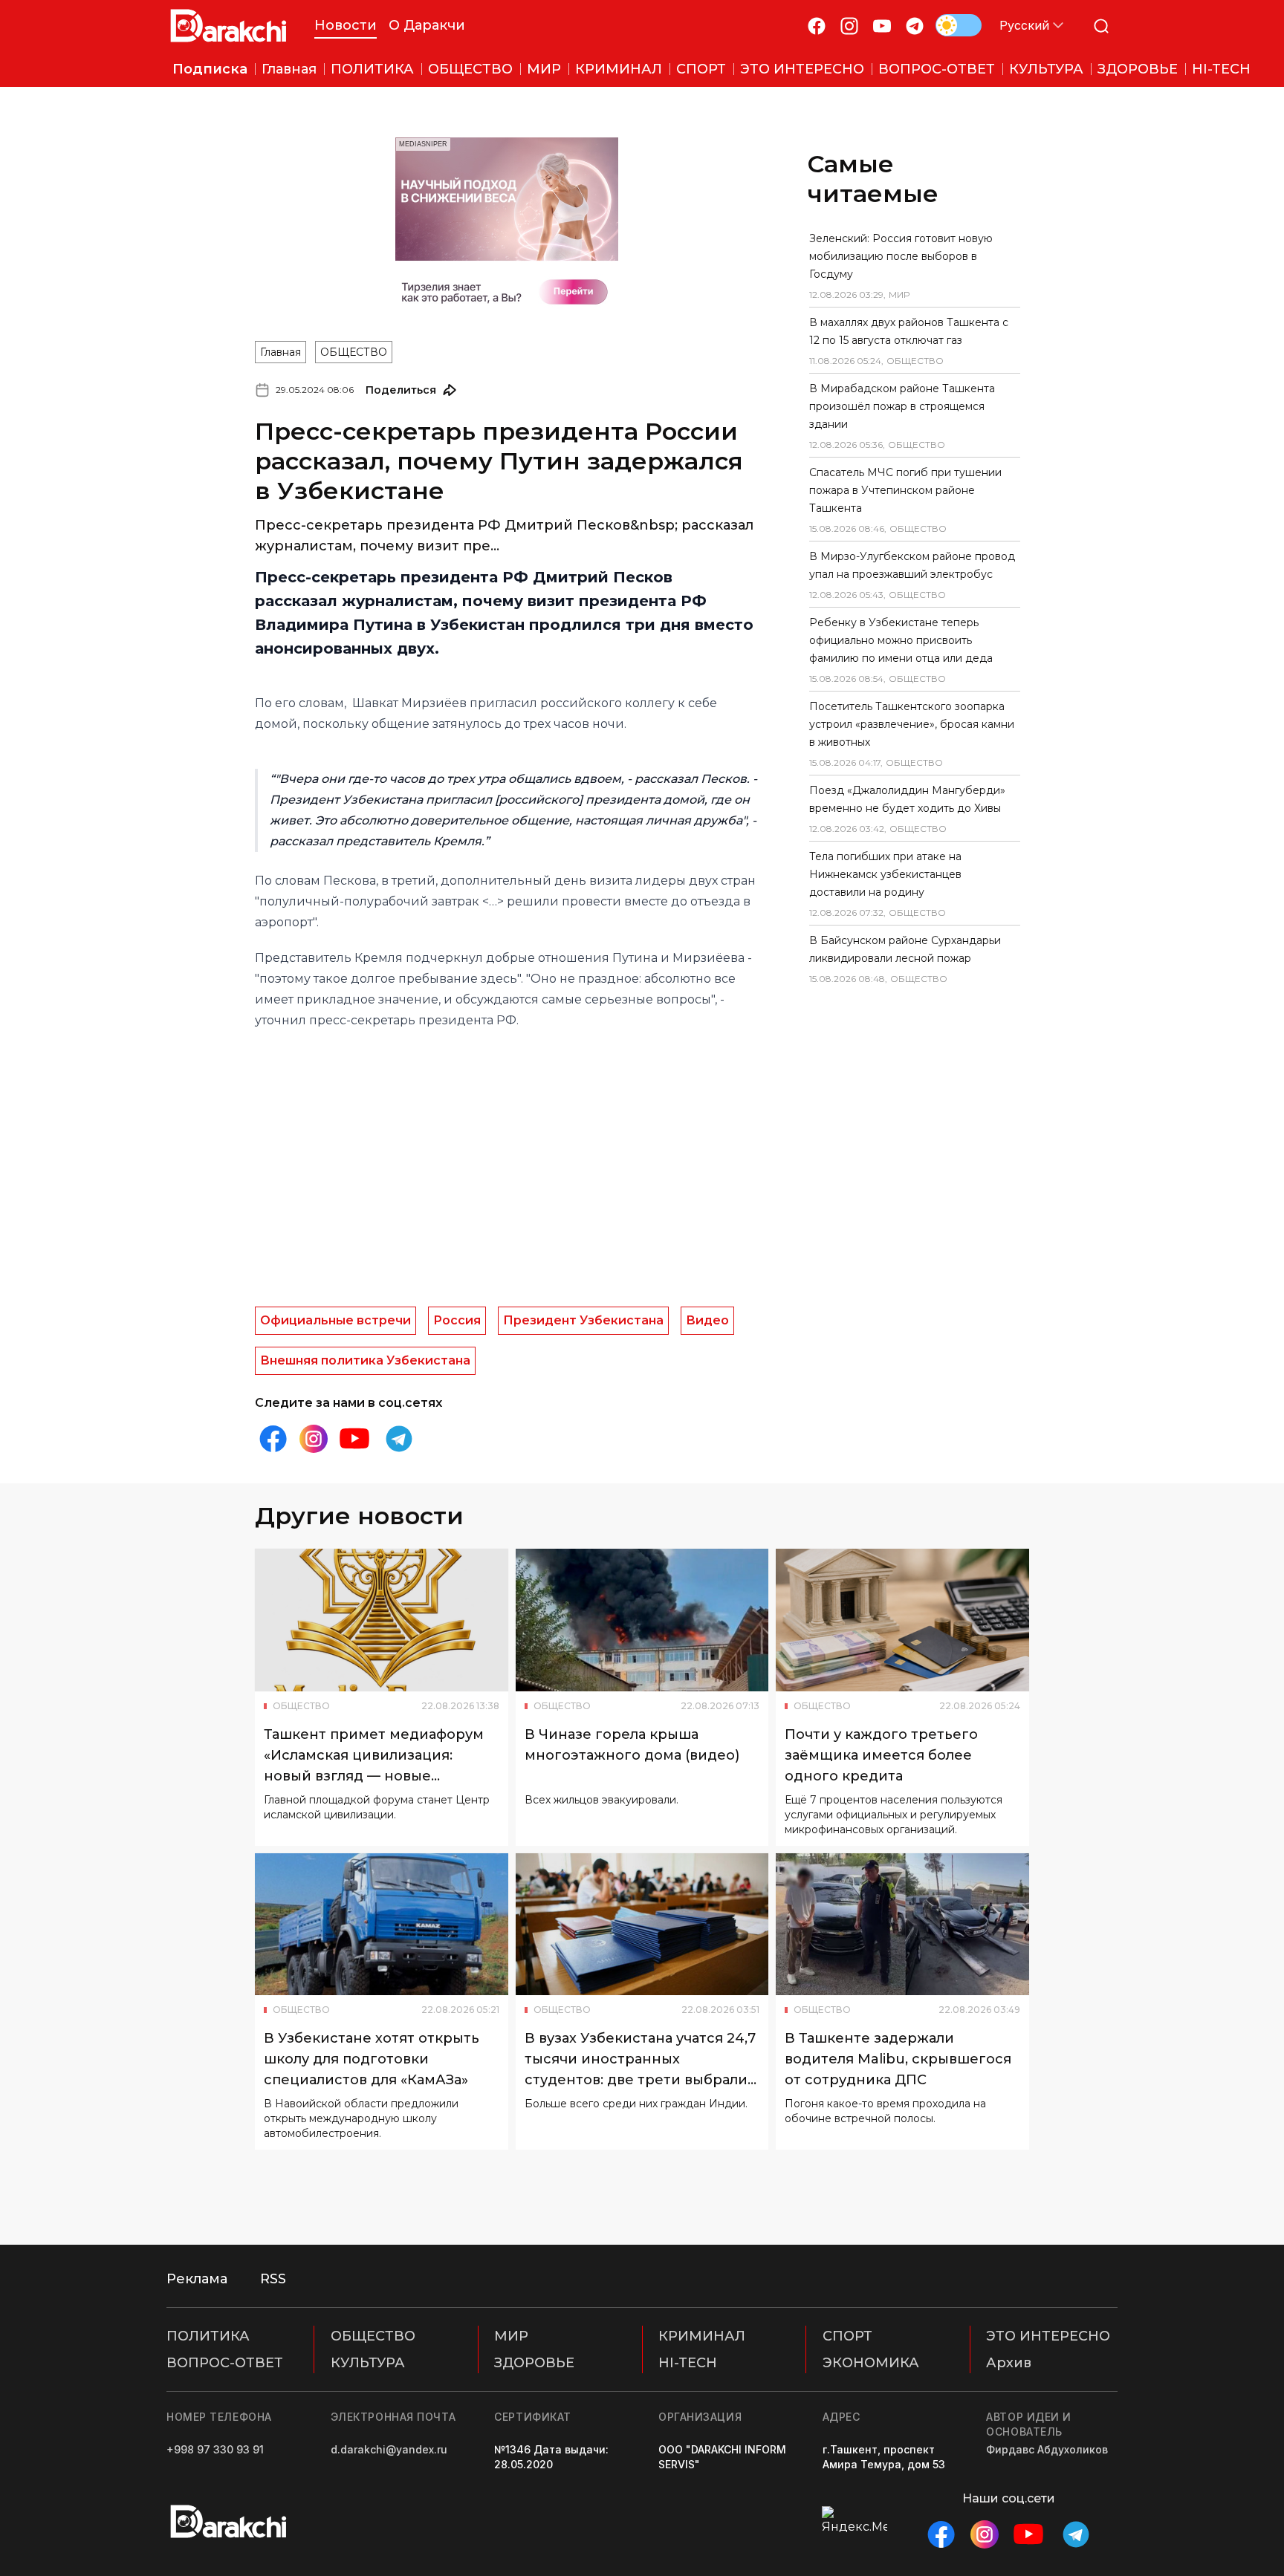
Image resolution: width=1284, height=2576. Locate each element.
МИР (511, 2336)
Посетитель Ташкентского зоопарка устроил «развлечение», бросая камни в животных (912, 724)
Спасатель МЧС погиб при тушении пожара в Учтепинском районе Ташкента (905, 490)
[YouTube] (882, 26)
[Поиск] (1101, 26)
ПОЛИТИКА (208, 2336)
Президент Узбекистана (583, 1320)
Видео (707, 1320)
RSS (273, 2279)
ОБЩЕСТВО (354, 352)
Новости (346, 25)
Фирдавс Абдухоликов (1047, 2449)
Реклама (197, 2279)
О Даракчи (427, 25)
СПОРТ (847, 2336)
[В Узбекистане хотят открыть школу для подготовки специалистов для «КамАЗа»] (382, 1925)
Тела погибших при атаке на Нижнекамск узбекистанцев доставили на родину (885, 874)
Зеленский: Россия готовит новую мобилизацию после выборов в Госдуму (901, 256)
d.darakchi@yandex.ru (389, 2449)
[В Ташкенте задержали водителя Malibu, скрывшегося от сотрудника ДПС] (902, 1925)
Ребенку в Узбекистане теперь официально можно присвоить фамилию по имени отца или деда (901, 640)
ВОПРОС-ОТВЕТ (225, 2363)
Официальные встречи (335, 1320)
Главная (281, 352)
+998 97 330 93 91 (215, 2449)
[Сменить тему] (959, 25)
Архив (1009, 2363)
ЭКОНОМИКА (871, 2363)
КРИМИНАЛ (702, 2336)
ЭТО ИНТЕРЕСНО (1048, 2336)
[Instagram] (849, 26)
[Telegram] (915, 26)
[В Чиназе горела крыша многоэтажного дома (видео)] (642, 1620)
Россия (457, 1320)
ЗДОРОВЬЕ (534, 2363)
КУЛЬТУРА (368, 2363)
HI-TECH (688, 2363)
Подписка (210, 69)
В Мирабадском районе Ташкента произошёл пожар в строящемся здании (902, 406)
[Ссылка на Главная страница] (228, 26)
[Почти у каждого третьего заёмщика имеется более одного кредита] (902, 1620)
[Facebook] (817, 26)
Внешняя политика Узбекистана (365, 1360)
